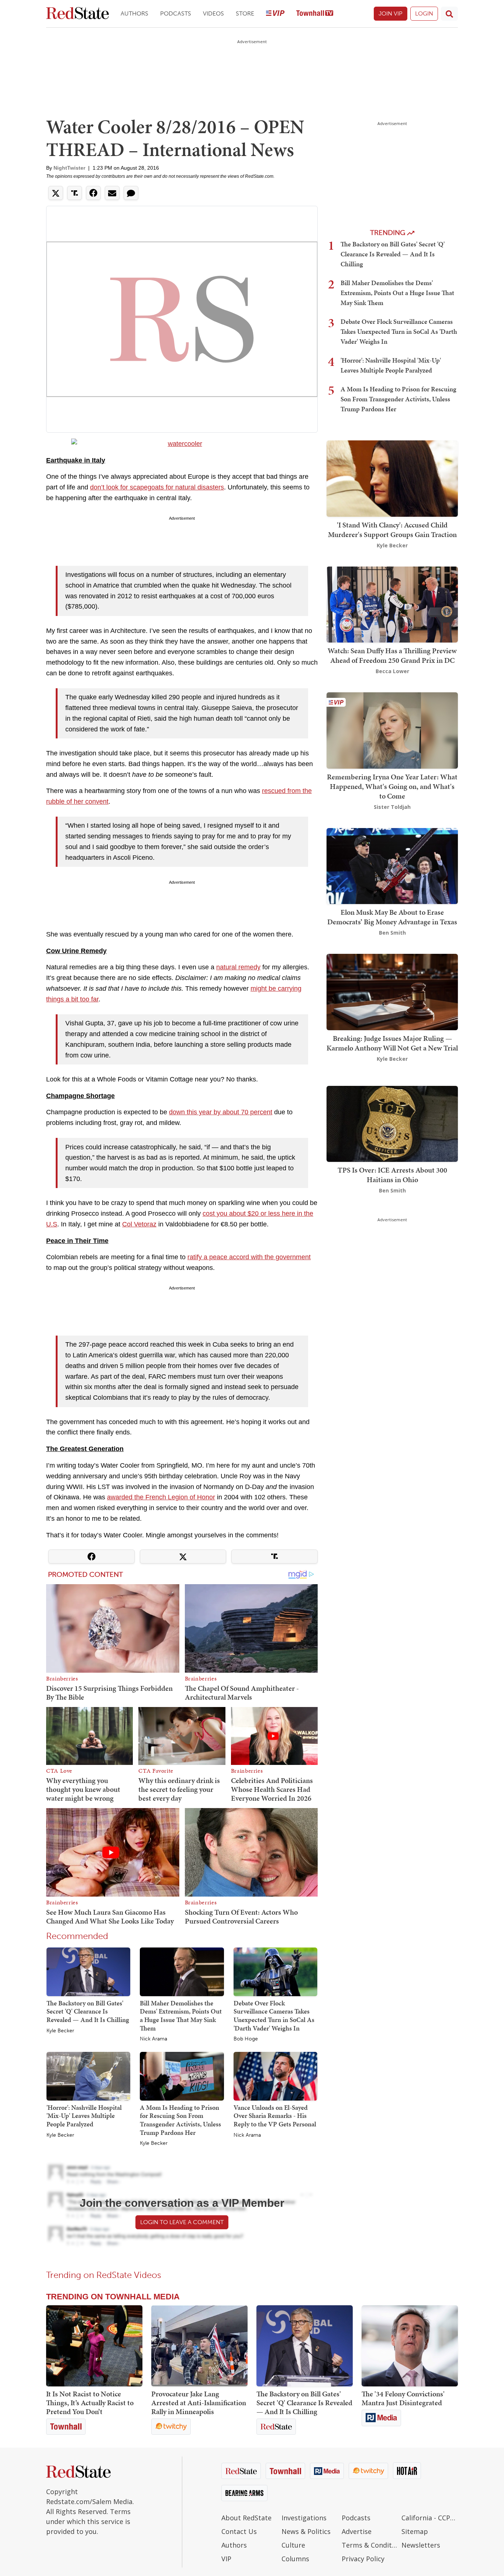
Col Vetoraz (139, 1224)
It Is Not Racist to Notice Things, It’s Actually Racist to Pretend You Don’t (90, 2403)
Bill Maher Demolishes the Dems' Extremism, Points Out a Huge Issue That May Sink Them (181, 2016)
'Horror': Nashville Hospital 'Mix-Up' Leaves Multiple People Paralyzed (84, 2116)
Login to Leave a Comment (182, 2222)
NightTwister (69, 168)
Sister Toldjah (392, 807)
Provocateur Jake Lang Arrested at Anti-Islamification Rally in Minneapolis (199, 2403)
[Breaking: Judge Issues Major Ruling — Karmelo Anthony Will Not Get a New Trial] (392, 991)
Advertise (357, 2531)
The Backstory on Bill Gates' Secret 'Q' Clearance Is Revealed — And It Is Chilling (88, 2011)
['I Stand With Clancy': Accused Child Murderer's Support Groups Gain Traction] (392, 478)
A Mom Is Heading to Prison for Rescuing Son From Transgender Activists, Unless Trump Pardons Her (180, 2120)
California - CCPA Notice (430, 2518)
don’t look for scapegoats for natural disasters (157, 487)
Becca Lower (392, 671)
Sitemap (415, 2531)
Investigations (304, 2518)
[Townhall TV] (315, 14)
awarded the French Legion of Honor (161, 1497)
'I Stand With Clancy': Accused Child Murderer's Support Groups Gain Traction (392, 530)
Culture (293, 2545)
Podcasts (176, 13)
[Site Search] (449, 14)
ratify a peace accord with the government (249, 1257)
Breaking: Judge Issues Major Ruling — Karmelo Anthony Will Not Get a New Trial (392, 1043)
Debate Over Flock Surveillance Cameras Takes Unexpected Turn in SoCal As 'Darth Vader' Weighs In (274, 2016)
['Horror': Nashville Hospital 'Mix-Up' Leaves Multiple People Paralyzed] (88, 2076)
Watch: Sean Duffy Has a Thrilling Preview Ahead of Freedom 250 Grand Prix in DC (392, 655)
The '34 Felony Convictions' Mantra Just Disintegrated (403, 2398)
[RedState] (77, 14)
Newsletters (421, 2545)
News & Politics (306, 2531)
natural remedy (238, 967)
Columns (295, 2559)
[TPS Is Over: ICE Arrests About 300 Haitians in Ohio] (392, 1123)
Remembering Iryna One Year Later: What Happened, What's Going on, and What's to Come (392, 786)
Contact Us (239, 2531)
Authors (134, 13)
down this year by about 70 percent (221, 1112)
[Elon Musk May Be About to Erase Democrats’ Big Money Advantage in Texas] (392, 865)
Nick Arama (153, 2039)
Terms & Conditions (370, 2545)
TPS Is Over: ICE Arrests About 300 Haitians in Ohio (392, 1175)
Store (245, 13)
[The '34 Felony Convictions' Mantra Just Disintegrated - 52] (410, 2346)
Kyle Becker (60, 2031)
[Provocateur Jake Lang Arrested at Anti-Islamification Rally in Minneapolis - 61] (199, 2346)
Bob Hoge (246, 2039)
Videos (213, 13)
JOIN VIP (391, 13)
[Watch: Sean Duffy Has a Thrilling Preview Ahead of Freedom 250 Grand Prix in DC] (392, 604)
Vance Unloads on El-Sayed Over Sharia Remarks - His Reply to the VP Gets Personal (275, 2116)
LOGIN (424, 13)
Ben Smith (392, 933)
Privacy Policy (363, 2559)
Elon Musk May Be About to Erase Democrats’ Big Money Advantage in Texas (392, 917)
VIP (226, 2559)
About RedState (246, 2518)
